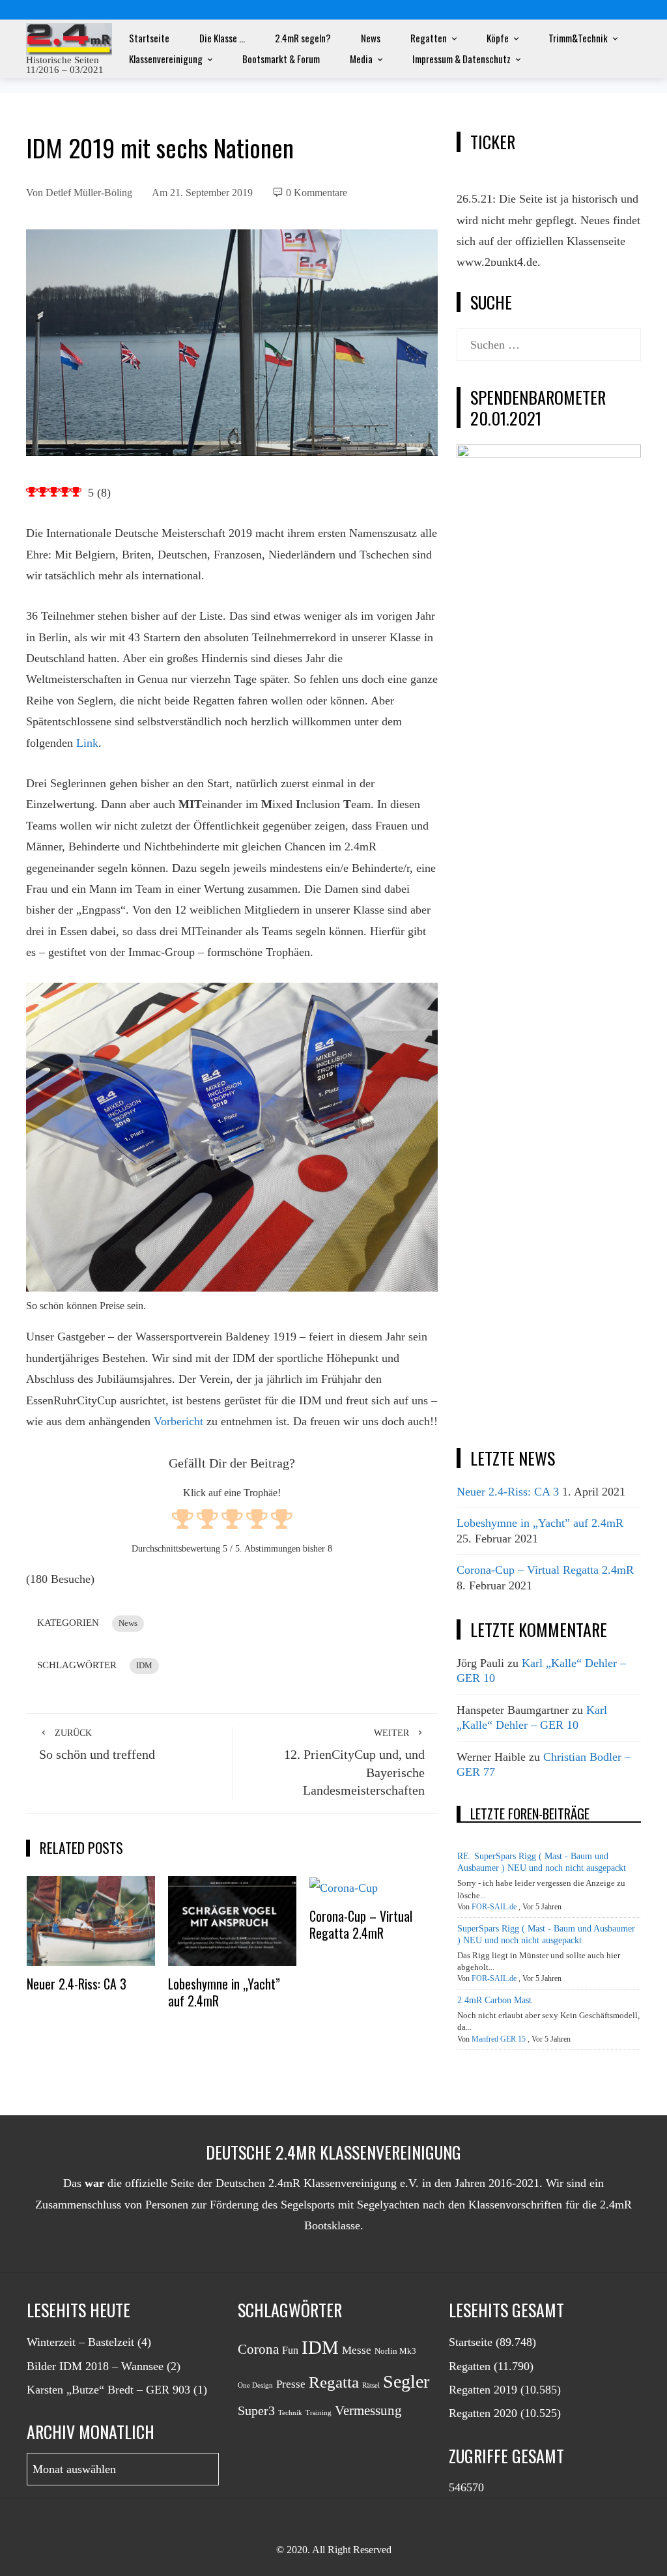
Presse (291, 2384)
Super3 (256, 2410)
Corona (258, 2349)
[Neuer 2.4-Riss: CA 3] (91, 1920)
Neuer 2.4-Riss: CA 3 (77, 1984)
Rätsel (371, 2385)
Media (361, 59)
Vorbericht (178, 1421)
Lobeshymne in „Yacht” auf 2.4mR (224, 1992)
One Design (255, 2385)
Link (87, 743)
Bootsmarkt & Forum (281, 59)
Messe (357, 2350)
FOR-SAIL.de (494, 1907)
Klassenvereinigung (166, 59)
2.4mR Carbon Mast (494, 2000)
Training (319, 2413)
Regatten (429, 38)
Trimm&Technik (578, 38)
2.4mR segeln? (303, 38)
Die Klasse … (222, 38)
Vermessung (368, 2410)
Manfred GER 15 (499, 2039)
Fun (290, 2350)
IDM (144, 1666)
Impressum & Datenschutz (461, 59)
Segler (406, 2381)
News (371, 38)
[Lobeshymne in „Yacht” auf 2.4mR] (233, 1920)
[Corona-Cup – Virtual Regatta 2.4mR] (344, 1887)
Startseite (149, 38)
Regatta (334, 2382)
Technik (290, 2413)
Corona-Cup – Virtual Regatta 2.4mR (361, 1924)
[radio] (183, 1521)
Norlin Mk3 (395, 2351)
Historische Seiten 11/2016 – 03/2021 (65, 65)
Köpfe (498, 38)
